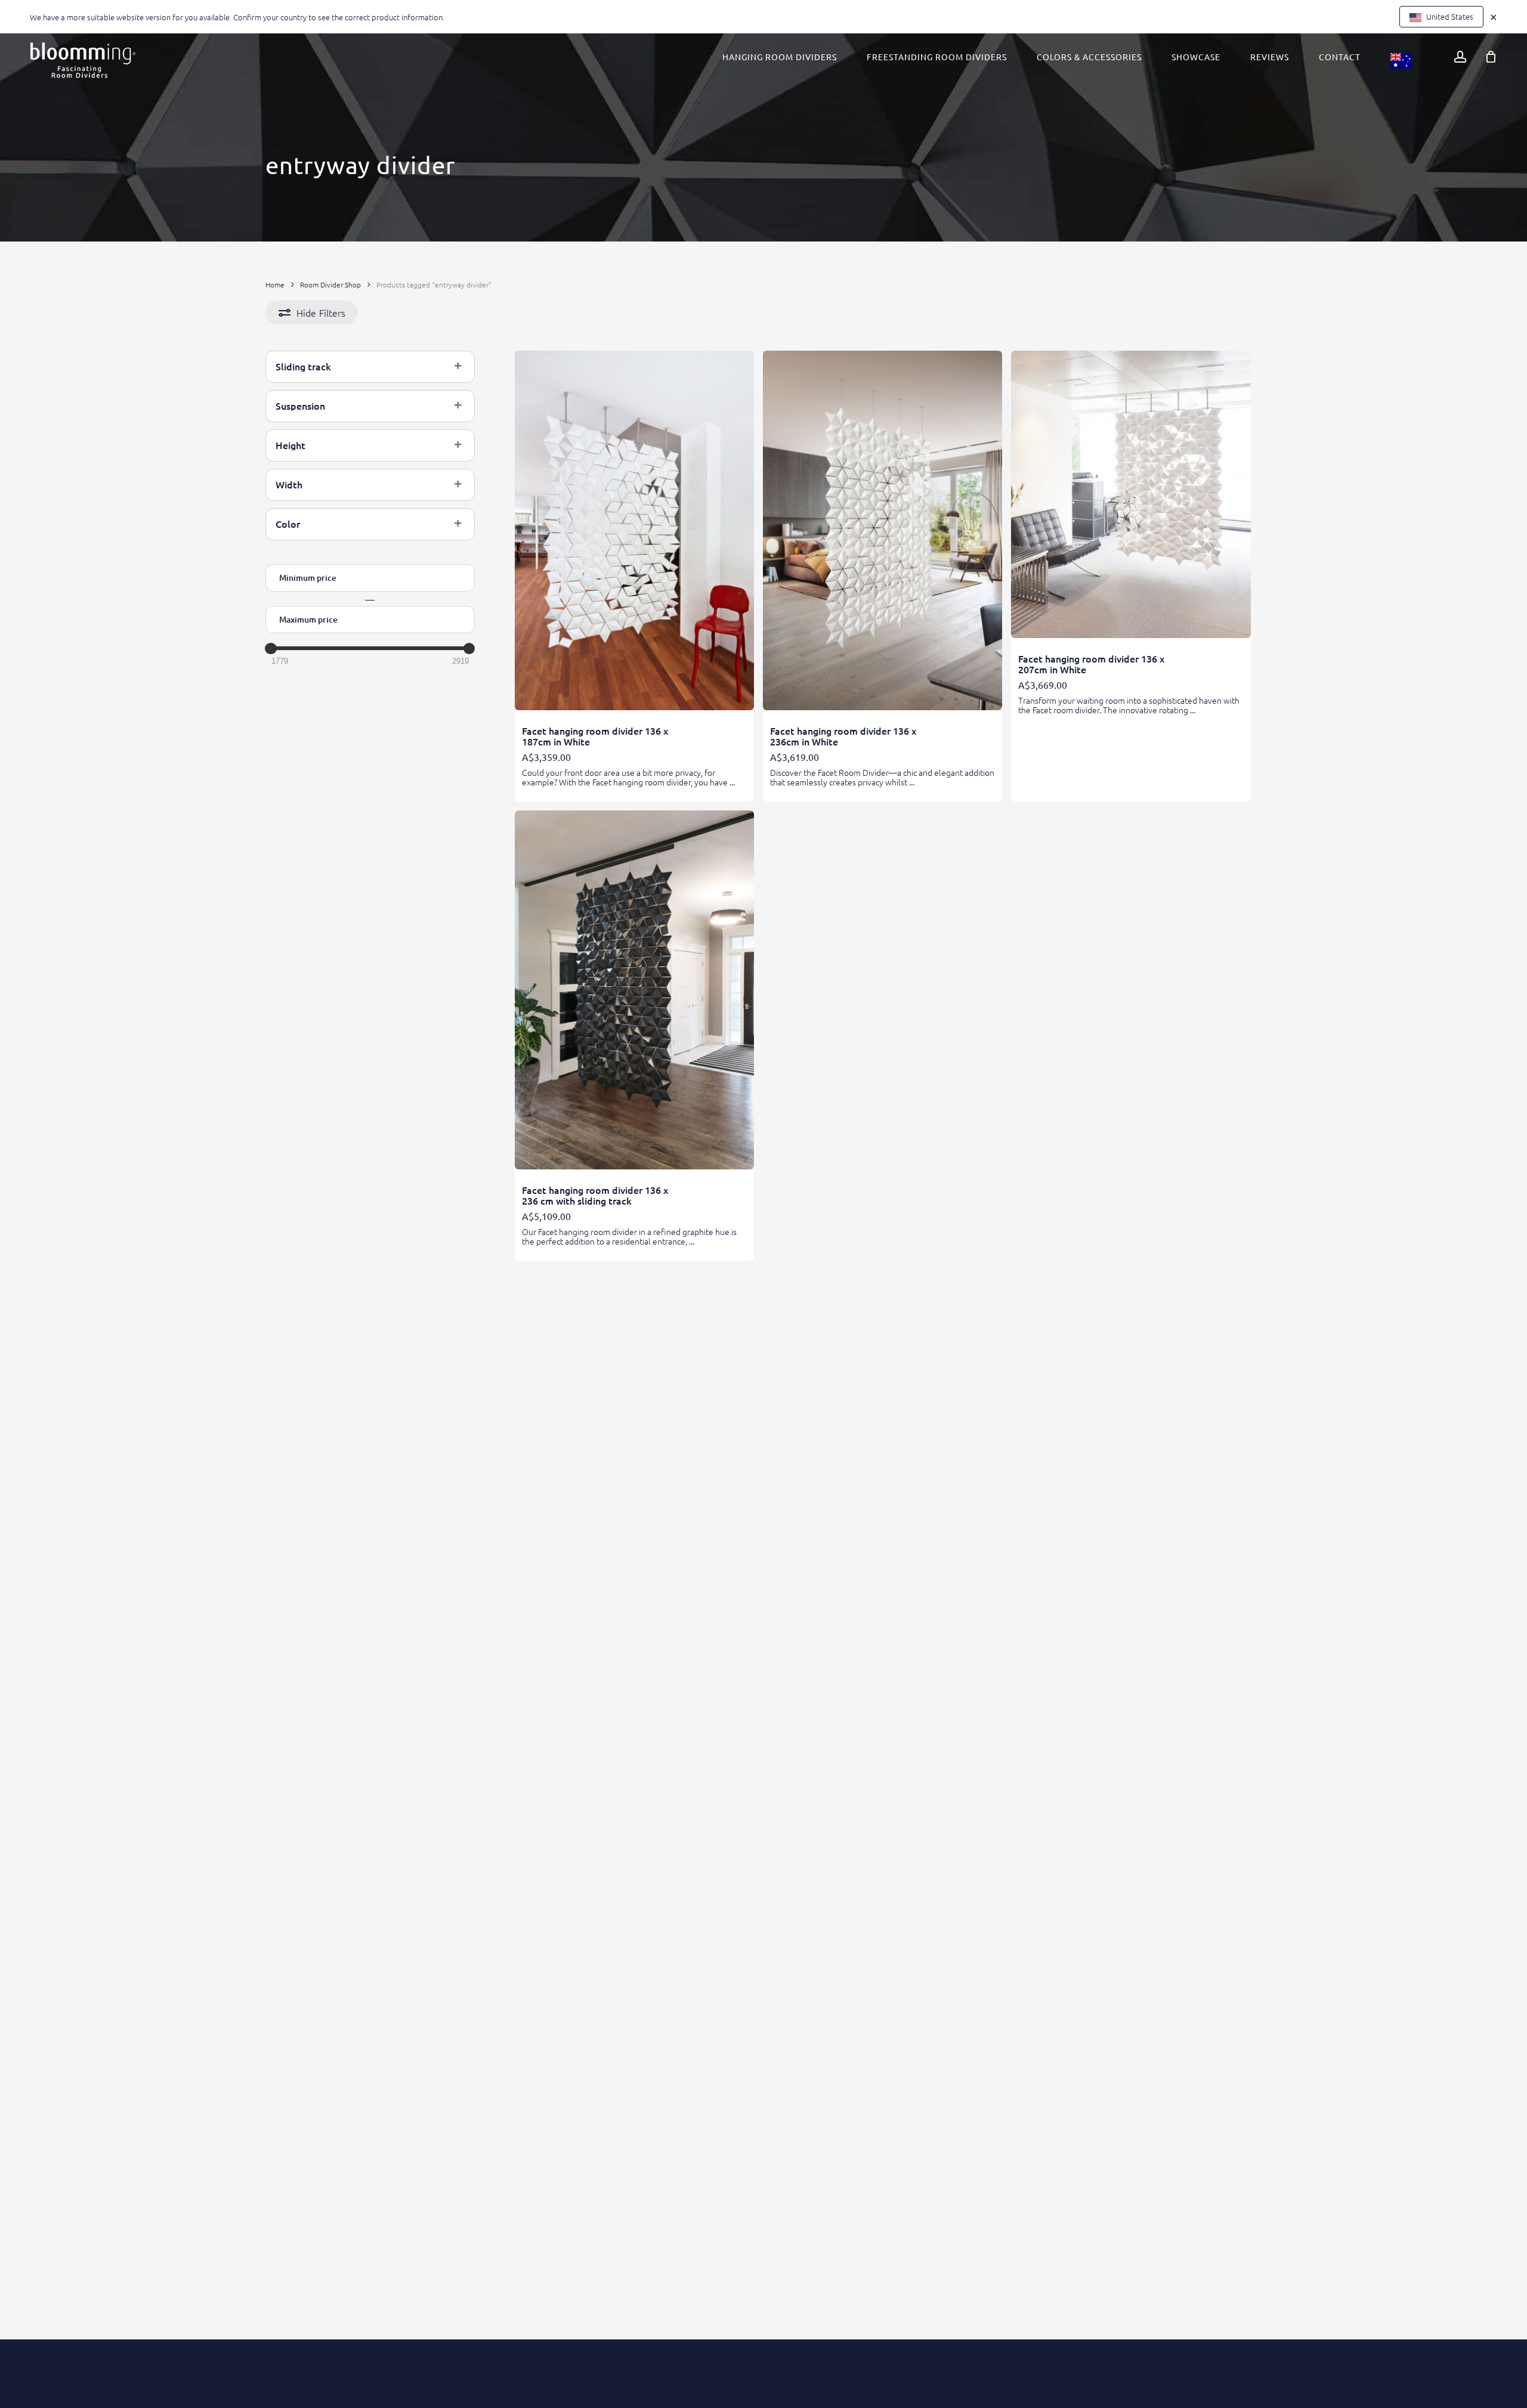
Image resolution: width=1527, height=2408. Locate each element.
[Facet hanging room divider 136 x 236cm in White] (882, 530)
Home (275, 284)
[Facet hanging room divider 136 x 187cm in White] (634, 530)
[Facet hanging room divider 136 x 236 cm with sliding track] (634, 990)
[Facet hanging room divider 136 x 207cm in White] (1131, 494)
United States (1449, 16)
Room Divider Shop (330, 284)
